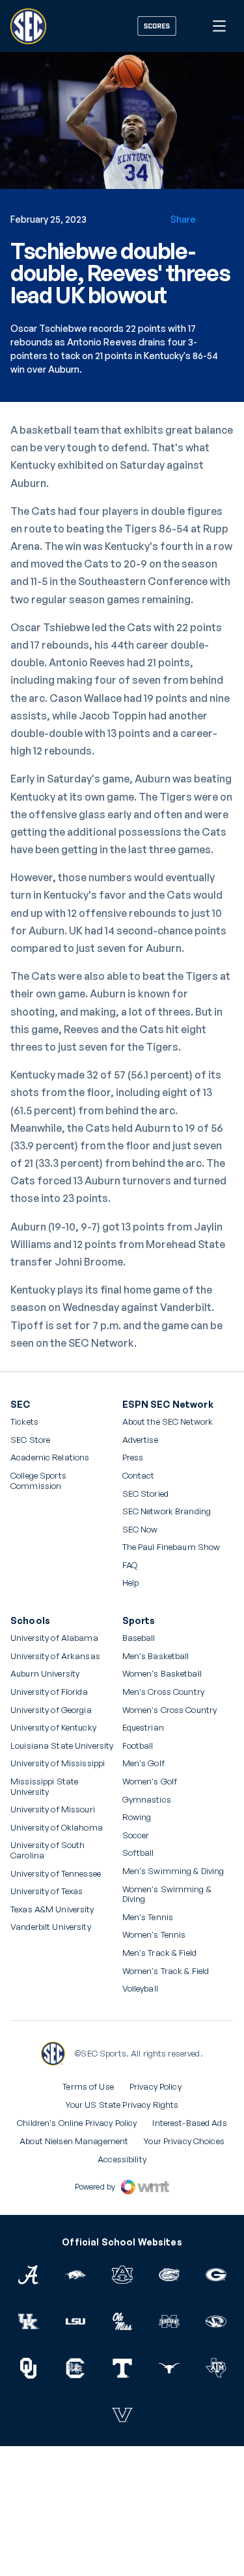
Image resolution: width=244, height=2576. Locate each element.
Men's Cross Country (163, 1692)
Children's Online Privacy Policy (77, 2123)
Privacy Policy (156, 2086)
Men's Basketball (156, 1656)
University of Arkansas (55, 1656)
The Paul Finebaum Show (171, 1547)
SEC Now (140, 1530)
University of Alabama (54, 1638)
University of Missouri (53, 1809)
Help (131, 1583)
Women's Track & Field (166, 1971)
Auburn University (45, 1674)
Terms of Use (88, 2086)
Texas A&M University (52, 1909)
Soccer (136, 1835)
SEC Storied (145, 1494)
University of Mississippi (58, 1763)
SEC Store (30, 1440)
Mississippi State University (44, 1787)
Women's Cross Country (170, 1710)
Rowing (137, 1817)
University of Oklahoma (57, 1828)
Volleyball (140, 1989)
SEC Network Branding (167, 1511)
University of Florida (49, 1692)
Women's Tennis (154, 1935)
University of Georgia (51, 1710)
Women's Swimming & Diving (167, 1894)
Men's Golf (143, 1763)
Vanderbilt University (51, 1927)
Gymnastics (147, 1800)
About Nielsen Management (74, 2141)
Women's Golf (150, 1782)
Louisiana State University (62, 1746)
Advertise (140, 1440)
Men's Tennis (148, 1917)
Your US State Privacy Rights (122, 2105)
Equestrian (143, 1728)
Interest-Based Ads (189, 2123)
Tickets (24, 1422)
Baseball (139, 1638)
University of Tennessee (56, 1874)
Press (133, 1458)
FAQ (130, 1565)
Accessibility (122, 2159)
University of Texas (47, 1891)
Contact (139, 1476)
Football (138, 1746)
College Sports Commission (56, 1481)
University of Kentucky (53, 1728)
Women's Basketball (162, 1674)
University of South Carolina (47, 1850)
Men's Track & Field (159, 1953)
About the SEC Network (168, 1422)
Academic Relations (50, 1457)
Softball (138, 1853)
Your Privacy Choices (184, 2141)
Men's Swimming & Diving (173, 1871)
